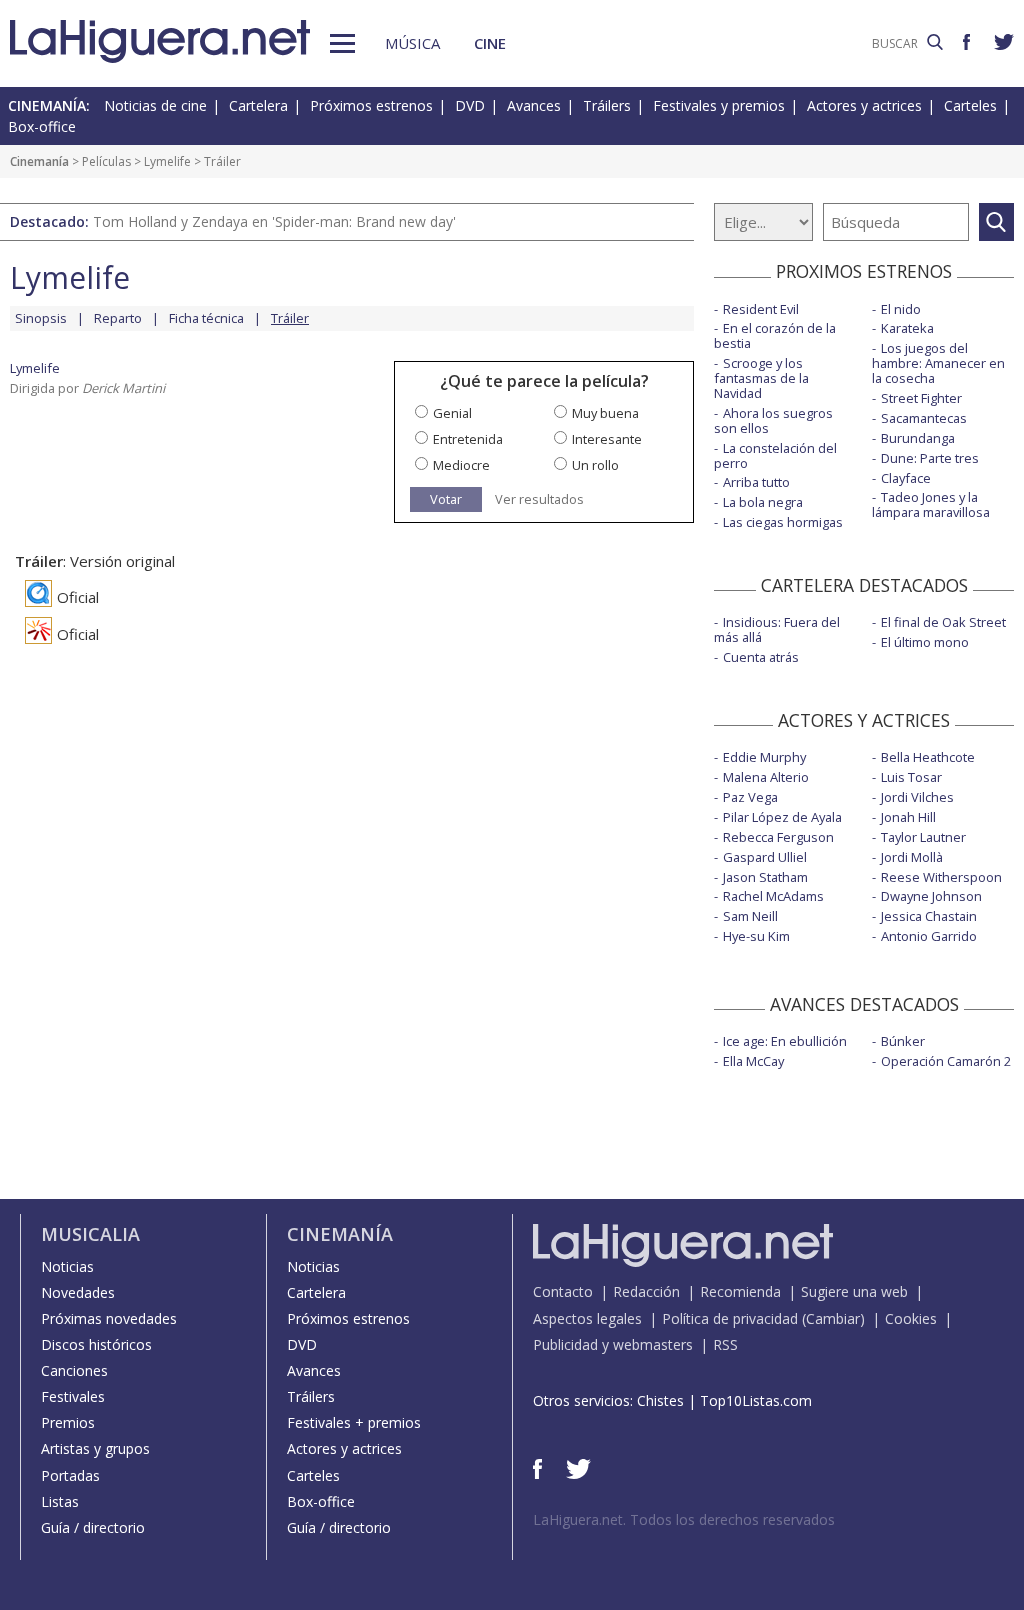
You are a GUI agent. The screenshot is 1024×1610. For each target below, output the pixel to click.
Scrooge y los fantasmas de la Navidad (761, 378)
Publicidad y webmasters (613, 1344)
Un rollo (595, 465)
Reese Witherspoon (941, 877)
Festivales (73, 1396)
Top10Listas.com (756, 1400)
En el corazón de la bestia (775, 335)
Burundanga (918, 438)
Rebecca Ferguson (778, 837)
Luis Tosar (911, 777)
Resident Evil (761, 309)
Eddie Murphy (764, 757)
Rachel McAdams (773, 896)
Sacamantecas (924, 418)
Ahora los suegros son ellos (773, 420)
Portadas (70, 1475)
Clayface (906, 478)
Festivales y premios (719, 105)
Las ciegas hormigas (783, 522)
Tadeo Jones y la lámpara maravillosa (931, 504)
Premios (68, 1422)
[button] (342, 43)
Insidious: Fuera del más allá (777, 629)
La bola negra (763, 502)
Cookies (911, 1318)
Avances (534, 105)
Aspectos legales (587, 1318)
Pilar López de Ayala (782, 817)
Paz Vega (750, 797)
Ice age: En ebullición (785, 1041)
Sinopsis (41, 318)
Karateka (907, 328)
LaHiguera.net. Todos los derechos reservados (684, 1519)
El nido (901, 309)
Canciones (74, 1370)
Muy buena (605, 413)
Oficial (78, 597)
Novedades (78, 1292)
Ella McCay (753, 1061)
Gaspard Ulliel (765, 857)
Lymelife (167, 161)
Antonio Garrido (929, 936)
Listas (60, 1501)
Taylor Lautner (923, 837)
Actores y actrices (864, 105)
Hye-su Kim (756, 936)
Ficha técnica (206, 318)
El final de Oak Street (943, 622)
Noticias (67, 1266)
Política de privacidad (730, 1318)
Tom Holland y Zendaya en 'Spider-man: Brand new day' (274, 221)
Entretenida (468, 439)
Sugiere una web (854, 1291)
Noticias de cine (155, 105)
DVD (470, 105)
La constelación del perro (775, 455)
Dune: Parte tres (930, 458)
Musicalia (90, 1234)
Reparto (118, 318)
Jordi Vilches (917, 797)
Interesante (607, 439)
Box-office (42, 126)
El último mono (925, 642)
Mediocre (461, 465)
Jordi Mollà (912, 857)
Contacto (563, 1291)
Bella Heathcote (928, 757)
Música (412, 43)
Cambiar (833, 1318)
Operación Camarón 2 (946, 1061)
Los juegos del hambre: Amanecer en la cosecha (938, 363)
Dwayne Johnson (931, 896)
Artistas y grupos (95, 1448)
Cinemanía (39, 161)
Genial (452, 413)
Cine (490, 43)
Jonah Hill (908, 817)
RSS (725, 1344)
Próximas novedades (109, 1318)
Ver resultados (539, 499)
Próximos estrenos (371, 105)
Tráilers (607, 105)
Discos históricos (96, 1344)
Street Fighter (921, 398)
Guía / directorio (93, 1527)
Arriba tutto (756, 482)
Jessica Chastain (929, 916)
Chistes (660, 1400)
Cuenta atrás (761, 657)
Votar (446, 499)
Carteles (970, 105)
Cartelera (258, 105)
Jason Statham (765, 877)
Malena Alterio (766, 777)
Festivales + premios (354, 1422)
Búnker (903, 1041)
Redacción (646, 1291)
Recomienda (740, 1291)
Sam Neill (750, 916)
